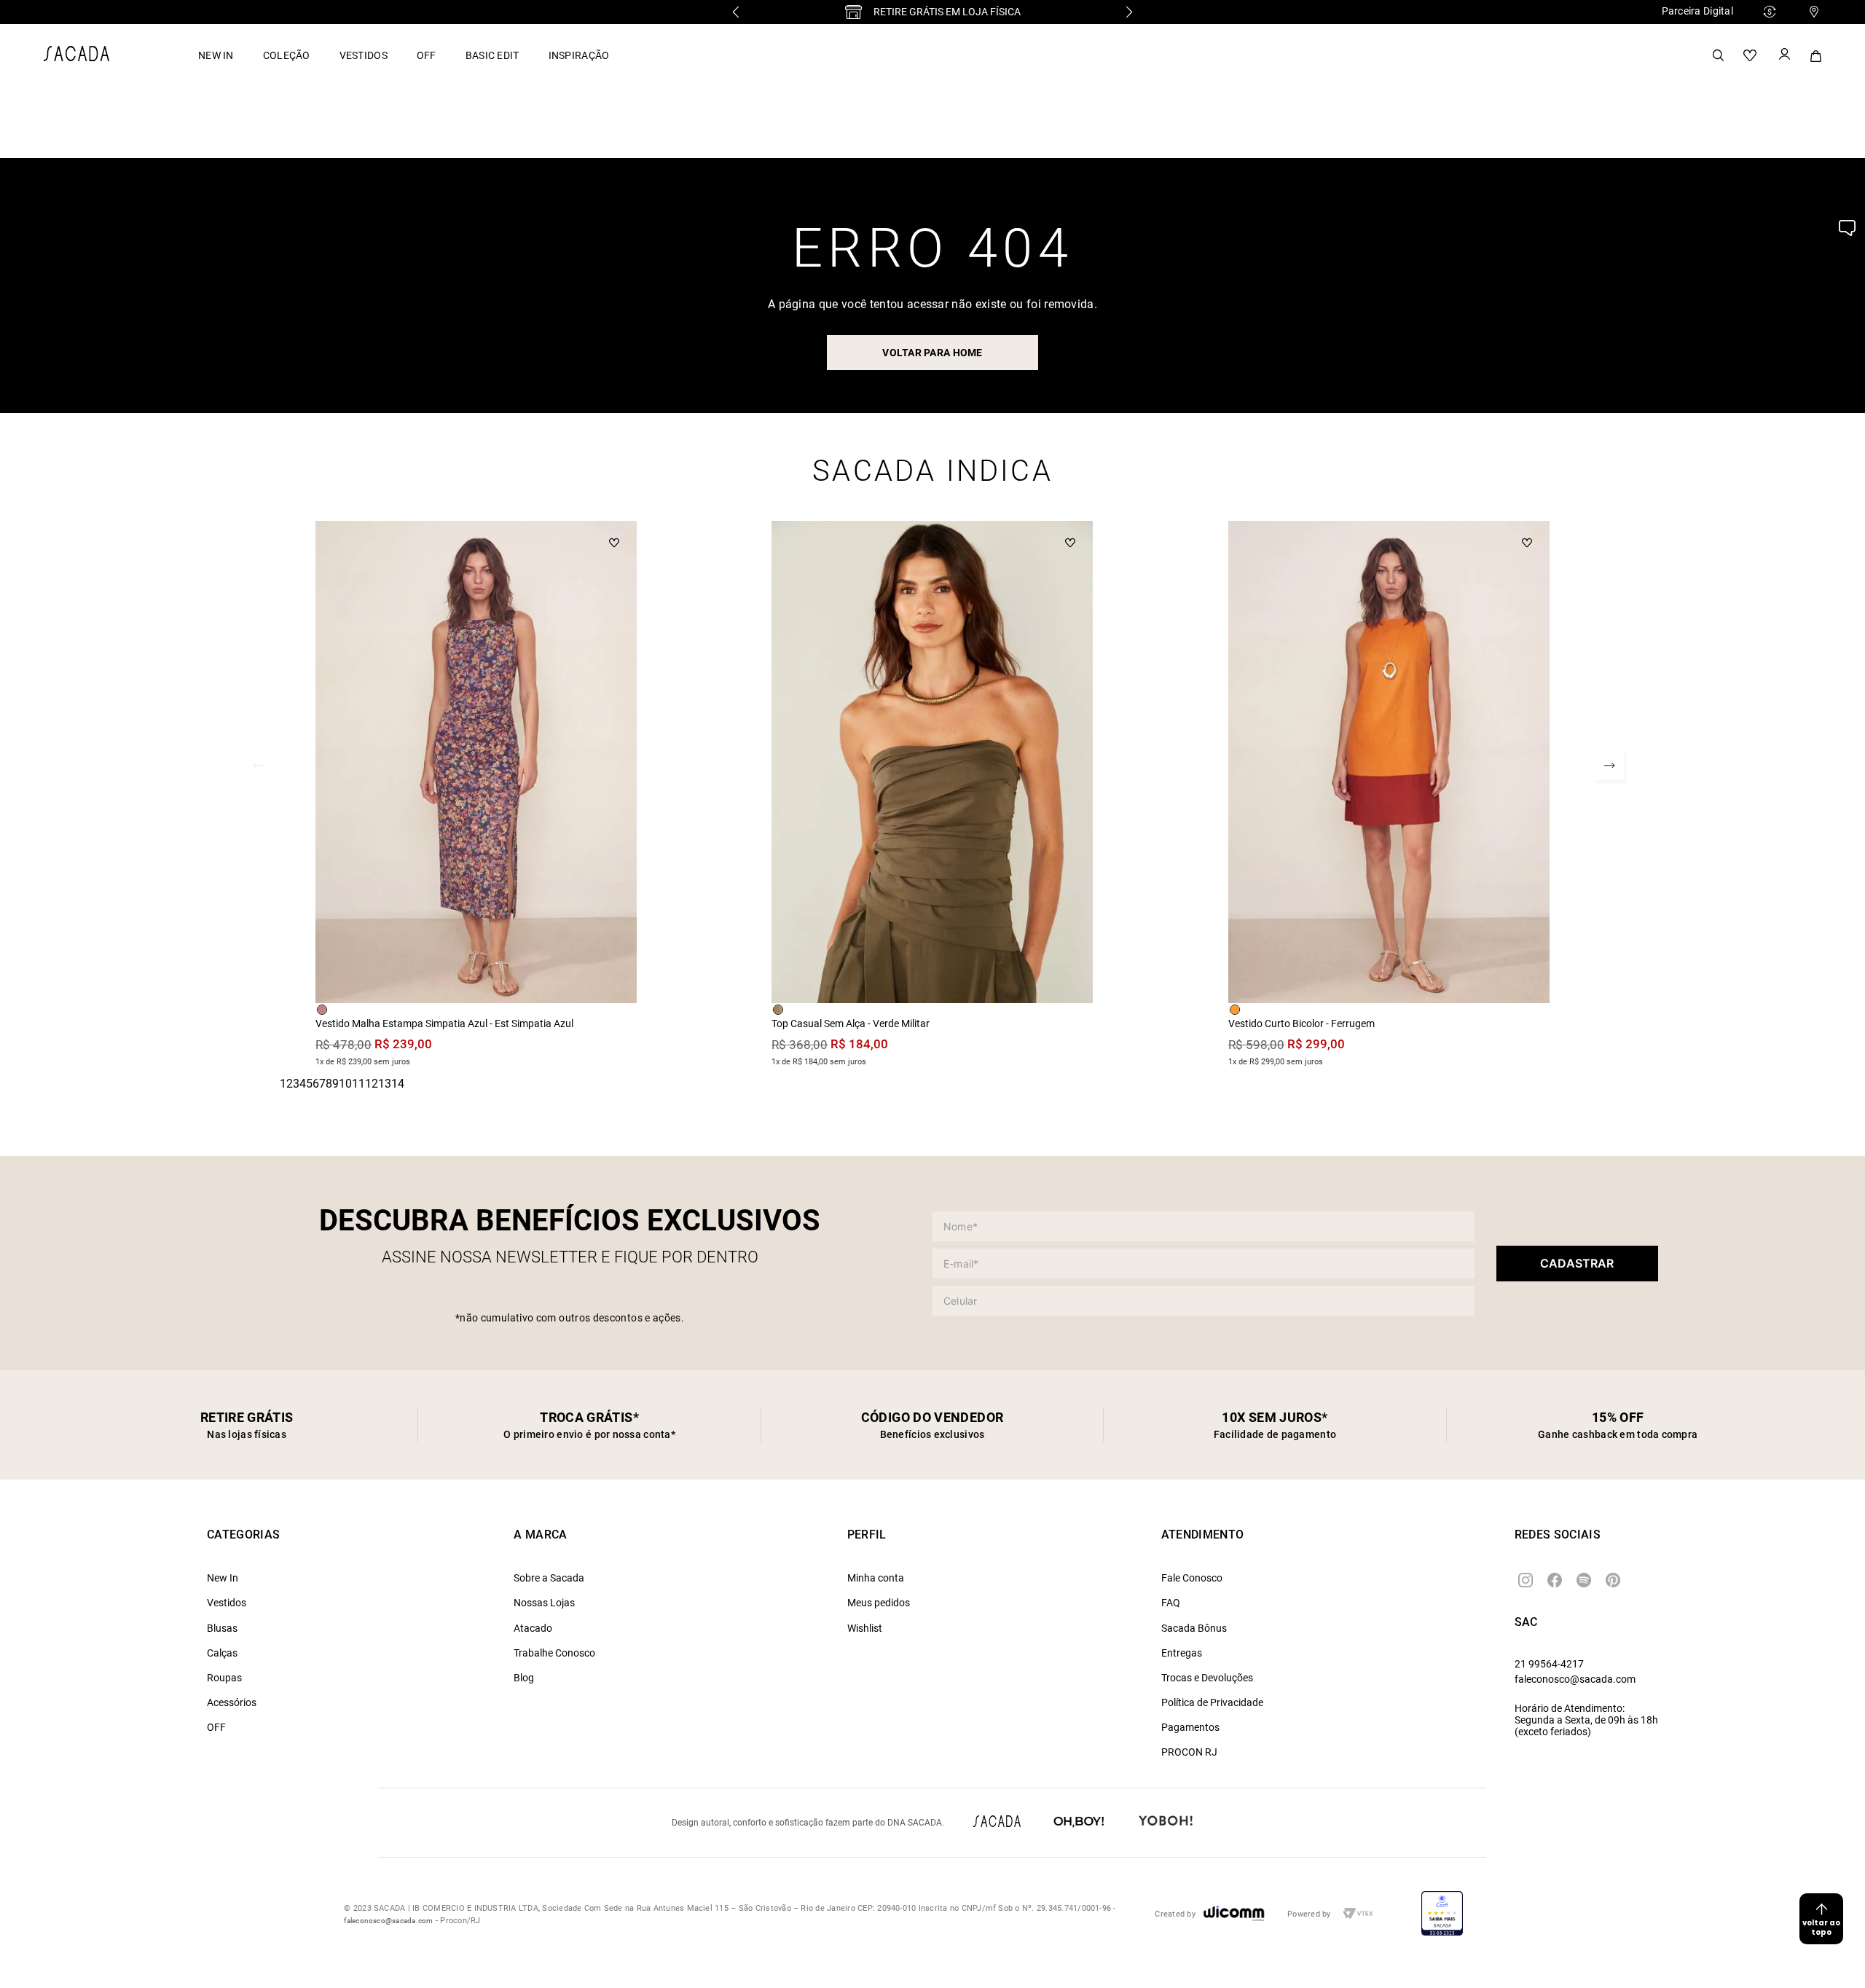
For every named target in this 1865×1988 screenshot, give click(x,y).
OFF (427, 55)
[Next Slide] (1129, 12)
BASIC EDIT (492, 55)
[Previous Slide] (736, 12)
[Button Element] (1783, 55)
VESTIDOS (364, 55)
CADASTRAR (1577, 1263)
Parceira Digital (1697, 11)
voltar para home (932, 353)
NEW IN (216, 55)
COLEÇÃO (287, 55)
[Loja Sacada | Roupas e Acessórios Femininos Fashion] (76, 57)
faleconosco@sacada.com (1575, 1679)
